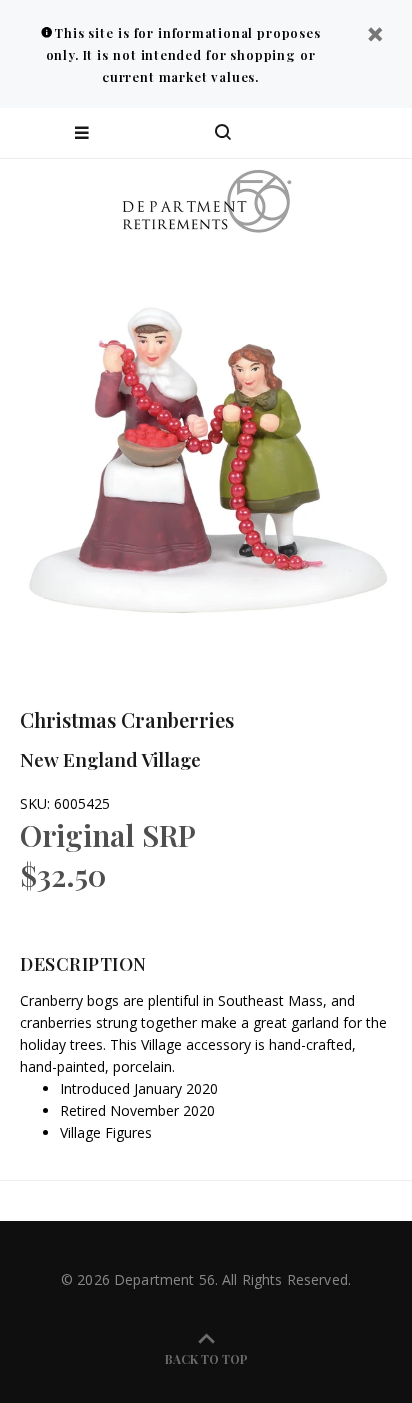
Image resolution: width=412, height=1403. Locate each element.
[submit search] (316, 133)
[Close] (375, 36)
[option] (206, 451)
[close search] (379, 133)
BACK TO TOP (206, 1359)
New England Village (110, 759)
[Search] (223, 133)
